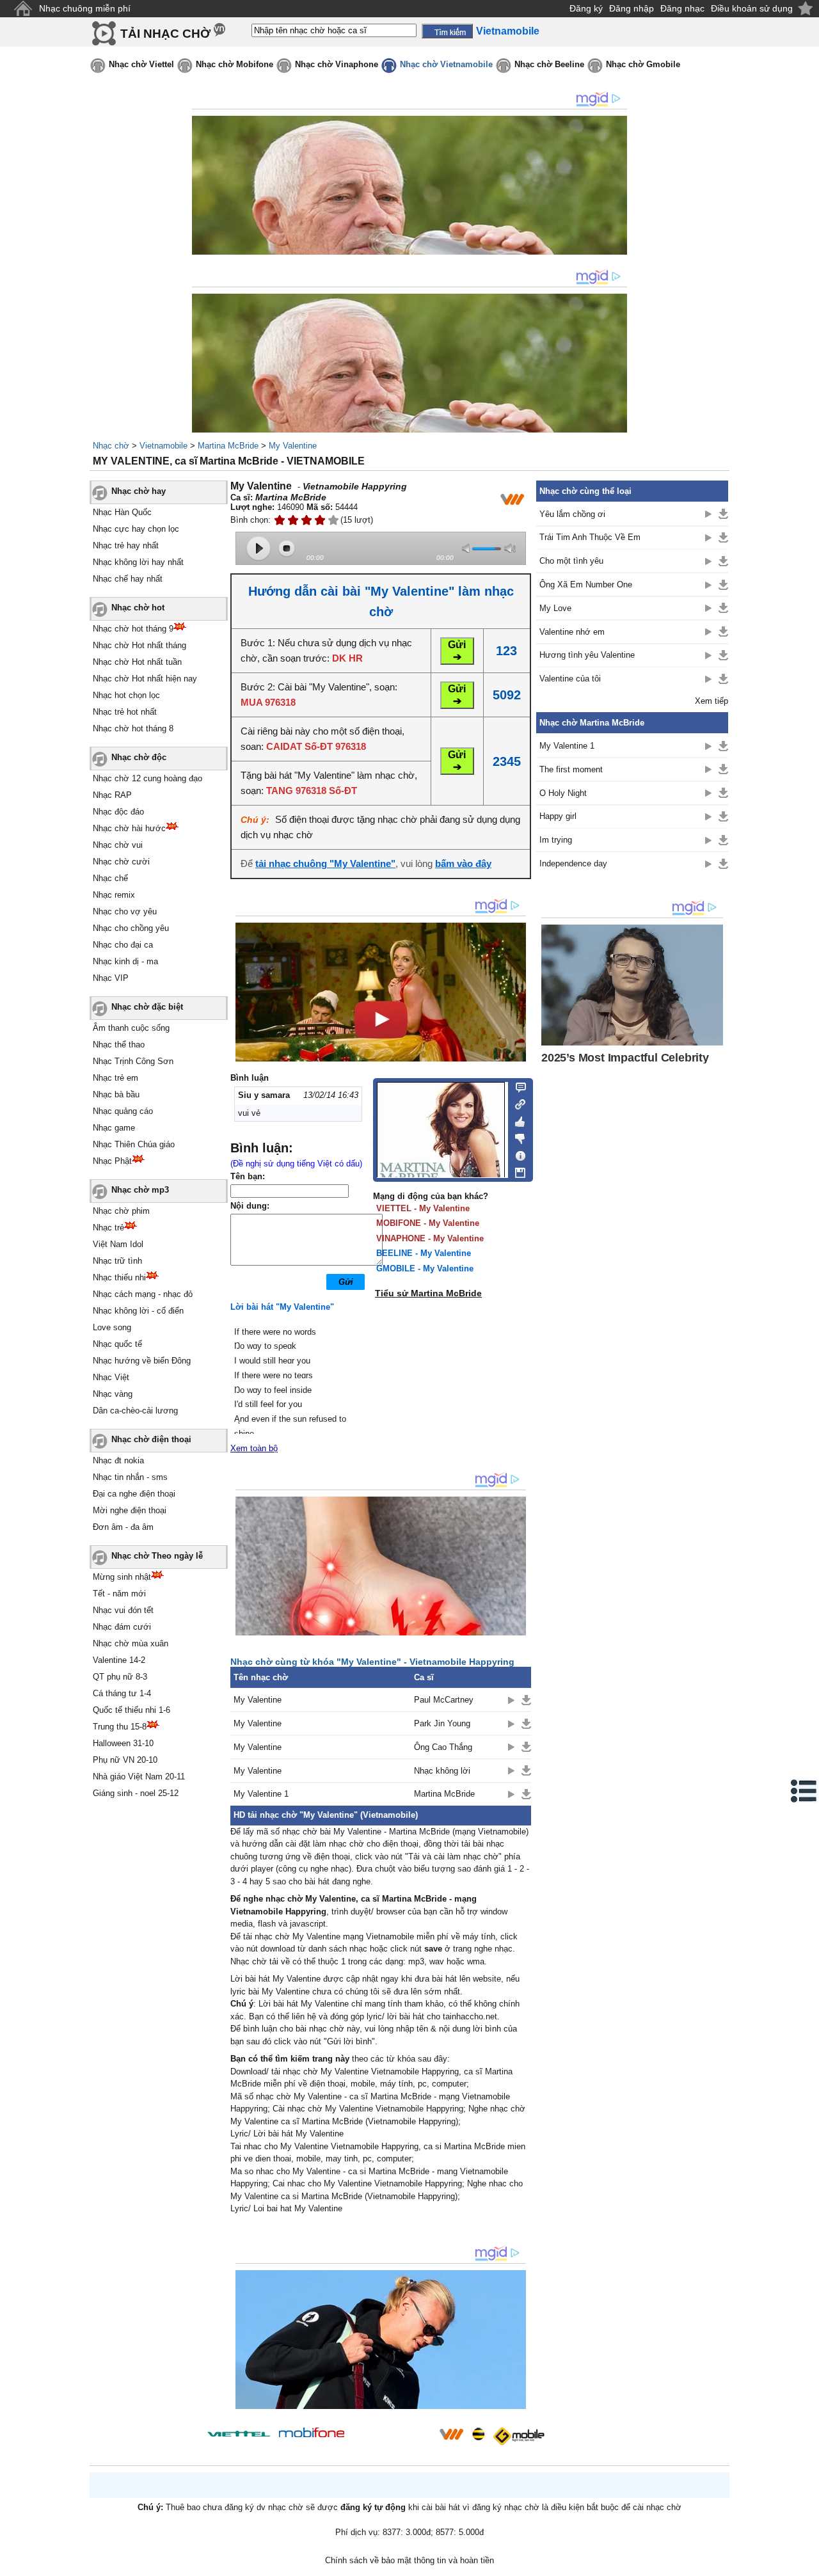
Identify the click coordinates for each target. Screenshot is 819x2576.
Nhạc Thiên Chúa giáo (134, 1144)
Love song (112, 1327)
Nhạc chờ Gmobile (643, 64)
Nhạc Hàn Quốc (122, 512)
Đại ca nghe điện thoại (134, 1494)
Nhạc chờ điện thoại (151, 1439)
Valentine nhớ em (572, 632)
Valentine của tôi (570, 679)
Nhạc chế (110, 878)
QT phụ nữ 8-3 (120, 1677)
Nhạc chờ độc (139, 757)
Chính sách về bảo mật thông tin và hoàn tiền (409, 2560)
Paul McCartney (444, 1700)
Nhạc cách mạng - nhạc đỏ (143, 1294)
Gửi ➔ (457, 651)
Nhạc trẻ (108, 1228)
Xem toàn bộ (254, 1448)
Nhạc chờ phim (121, 1211)
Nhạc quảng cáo (123, 1111)
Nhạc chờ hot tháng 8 (133, 728)
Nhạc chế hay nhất (128, 579)
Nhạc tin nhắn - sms (130, 1477)
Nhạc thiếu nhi (119, 1277)
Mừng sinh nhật (122, 1577)
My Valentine (293, 446)
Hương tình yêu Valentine (587, 655)
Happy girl (558, 816)
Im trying (556, 840)
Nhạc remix (114, 895)
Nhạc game (114, 1128)
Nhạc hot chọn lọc (126, 695)
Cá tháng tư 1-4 (122, 1693)
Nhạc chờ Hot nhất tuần (137, 662)
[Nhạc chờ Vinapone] (392, 2438)
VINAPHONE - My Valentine (430, 1238)
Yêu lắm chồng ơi (572, 514)
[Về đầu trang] (806, 2563)
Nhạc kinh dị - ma (125, 961)
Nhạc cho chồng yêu (131, 928)
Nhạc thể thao (119, 1045)
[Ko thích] (517, 1136)
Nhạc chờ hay (139, 491)
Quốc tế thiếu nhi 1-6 (131, 1710)
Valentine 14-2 (119, 1660)
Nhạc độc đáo (118, 812)
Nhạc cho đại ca (123, 945)
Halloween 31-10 (123, 1743)
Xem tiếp (712, 701)
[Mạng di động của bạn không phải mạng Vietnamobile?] (512, 499)
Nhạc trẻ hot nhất (125, 712)
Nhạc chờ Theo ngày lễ (157, 1556)
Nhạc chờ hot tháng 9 (133, 629)
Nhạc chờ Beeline (549, 64)
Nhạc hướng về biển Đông (142, 1361)
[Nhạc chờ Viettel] (239, 2434)
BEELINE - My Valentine (424, 1253)
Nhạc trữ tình (117, 1261)
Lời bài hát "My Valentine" (282, 1307)
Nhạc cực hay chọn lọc (136, 529)
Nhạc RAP (112, 795)
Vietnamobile (163, 446)
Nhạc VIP (111, 978)
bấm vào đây (463, 863)
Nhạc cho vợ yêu (125, 911)
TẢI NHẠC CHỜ (165, 34)
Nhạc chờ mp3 (140, 1190)
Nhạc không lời (442, 1771)
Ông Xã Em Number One (586, 584)
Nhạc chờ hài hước (129, 828)
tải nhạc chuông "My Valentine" (325, 863)
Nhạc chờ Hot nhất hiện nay (145, 679)
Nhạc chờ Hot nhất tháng (139, 645)
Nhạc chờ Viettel (141, 64)
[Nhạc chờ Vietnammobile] (451, 2434)
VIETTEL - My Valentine (423, 1208)
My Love (555, 608)
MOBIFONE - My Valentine (428, 1223)
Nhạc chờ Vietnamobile (446, 64)
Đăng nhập (632, 8)
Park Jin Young (442, 1723)
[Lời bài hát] (517, 1153)
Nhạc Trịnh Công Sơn (133, 1061)
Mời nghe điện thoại (130, 1510)
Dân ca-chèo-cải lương (135, 1411)
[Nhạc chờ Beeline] (478, 2434)
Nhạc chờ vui (118, 845)
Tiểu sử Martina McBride (428, 1293)
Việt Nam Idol (118, 1244)
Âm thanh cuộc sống (131, 1028)
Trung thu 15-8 (120, 1727)
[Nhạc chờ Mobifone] (312, 2434)
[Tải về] (526, 1700)
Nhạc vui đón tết (123, 1610)
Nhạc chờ (111, 446)
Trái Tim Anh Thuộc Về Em (590, 537)
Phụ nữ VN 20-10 (125, 1760)
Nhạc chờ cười (121, 862)
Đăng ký (586, 8)
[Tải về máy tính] (517, 1170)
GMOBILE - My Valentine (425, 1268)
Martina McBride (228, 446)
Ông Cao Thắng (443, 1747)
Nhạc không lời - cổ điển (138, 1311)
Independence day (573, 863)
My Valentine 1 (261, 1794)
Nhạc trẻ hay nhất (126, 545)
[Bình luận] (517, 1086)
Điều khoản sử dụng (752, 8)
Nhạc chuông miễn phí (85, 8)
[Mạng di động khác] (517, 1103)
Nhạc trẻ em (115, 1078)
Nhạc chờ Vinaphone (337, 64)
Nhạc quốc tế (117, 1344)
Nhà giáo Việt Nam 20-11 (139, 1777)
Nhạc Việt (111, 1377)
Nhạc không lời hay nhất (138, 562)
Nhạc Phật (112, 1161)
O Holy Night (563, 793)
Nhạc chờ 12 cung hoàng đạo (147, 778)
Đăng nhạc (682, 8)
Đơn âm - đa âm (123, 1527)
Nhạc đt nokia (118, 1460)
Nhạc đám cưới (122, 1627)
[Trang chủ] (23, 9)
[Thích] (517, 1120)
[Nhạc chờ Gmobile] (518, 2436)
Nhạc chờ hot (138, 608)
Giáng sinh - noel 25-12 (136, 1793)
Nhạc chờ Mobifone (235, 64)
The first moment (571, 769)
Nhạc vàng (113, 1394)
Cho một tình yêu (571, 561)
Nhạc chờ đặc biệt (147, 1007)
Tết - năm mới (119, 1594)
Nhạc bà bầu (116, 1094)
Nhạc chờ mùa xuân (131, 1643)
